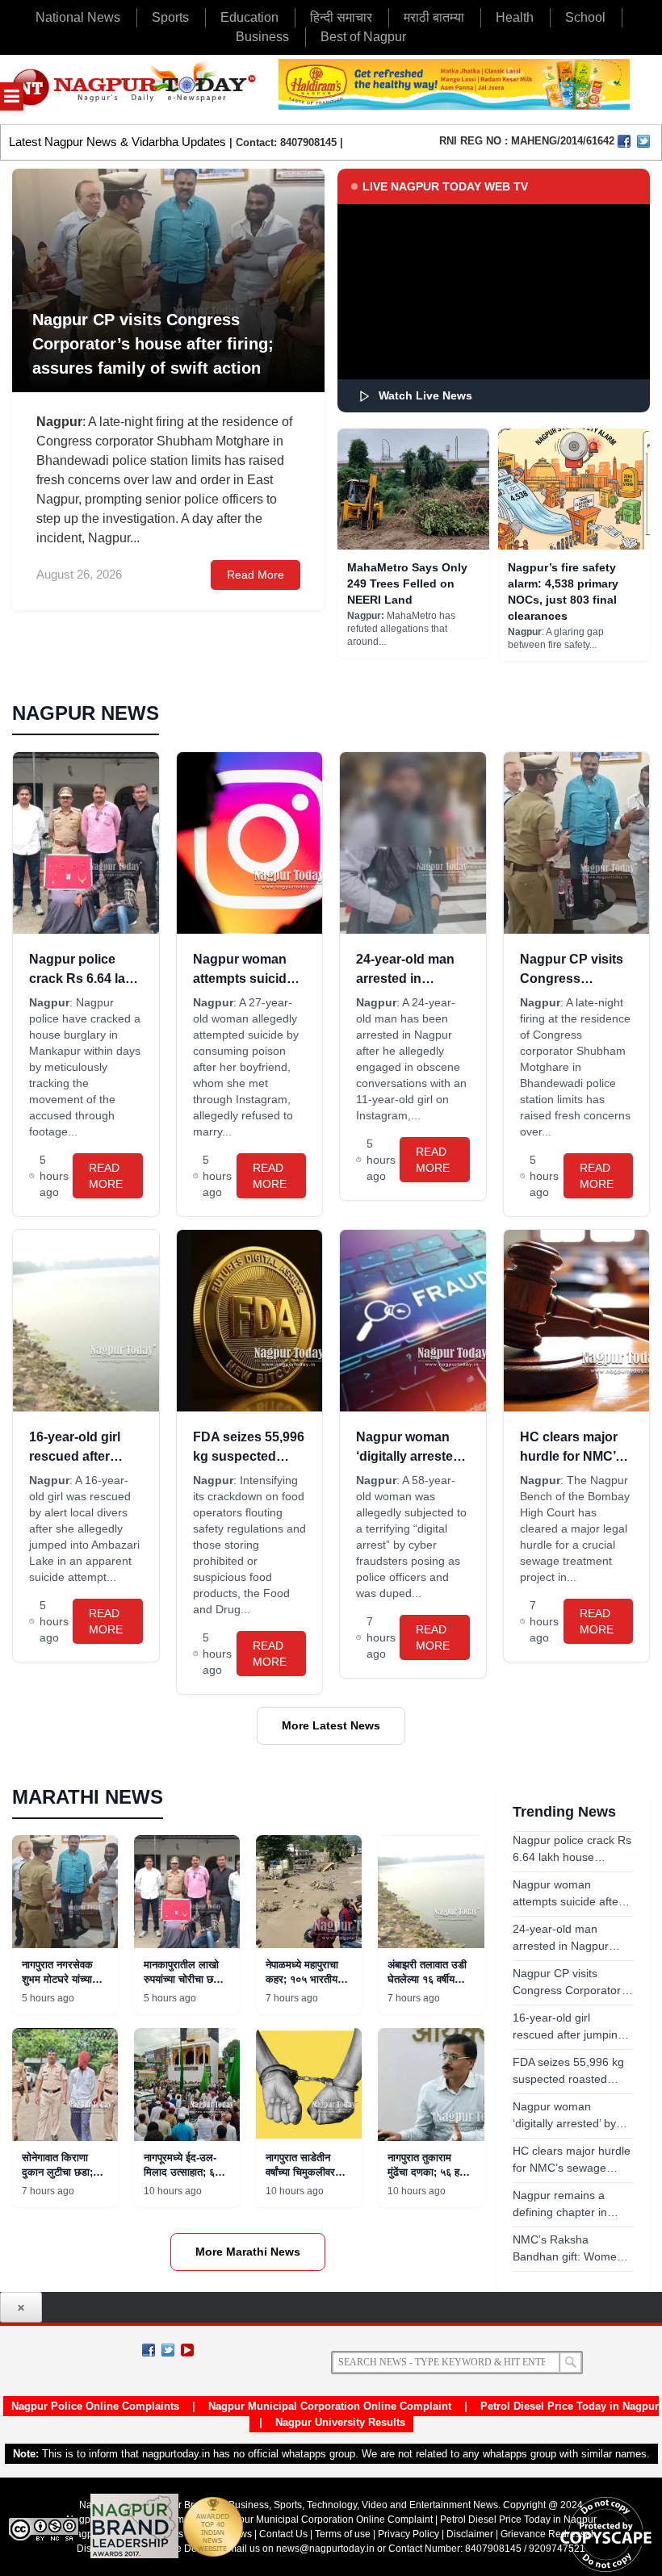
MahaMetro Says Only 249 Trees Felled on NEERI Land (407, 583)
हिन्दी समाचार (341, 17)
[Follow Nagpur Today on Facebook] (149, 2350)
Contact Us (283, 2534)
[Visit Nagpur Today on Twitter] (643, 141)
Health (515, 17)
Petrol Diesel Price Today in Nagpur (570, 2406)
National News (78, 17)
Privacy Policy (409, 2534)
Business (262, 37)
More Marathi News (248, 2252)
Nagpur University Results (340, 2422)
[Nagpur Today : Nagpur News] (135, 90)
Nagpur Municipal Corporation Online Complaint (330, 2406)
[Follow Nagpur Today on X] (168, 2350)
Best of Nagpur (363, 37)
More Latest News (331, 1725)
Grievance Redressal (547, 2534)
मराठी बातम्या (434, 17)
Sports (170, 17)
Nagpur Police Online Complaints (95, 2406)
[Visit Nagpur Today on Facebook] (624, 141)
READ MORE (106, 1176)
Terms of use (343, 2534)
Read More (256, 575)
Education (249, 17)
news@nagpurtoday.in (325, 2549)
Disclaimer (471, 2534)
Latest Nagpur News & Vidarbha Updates (117, 142)
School (585, 17)
